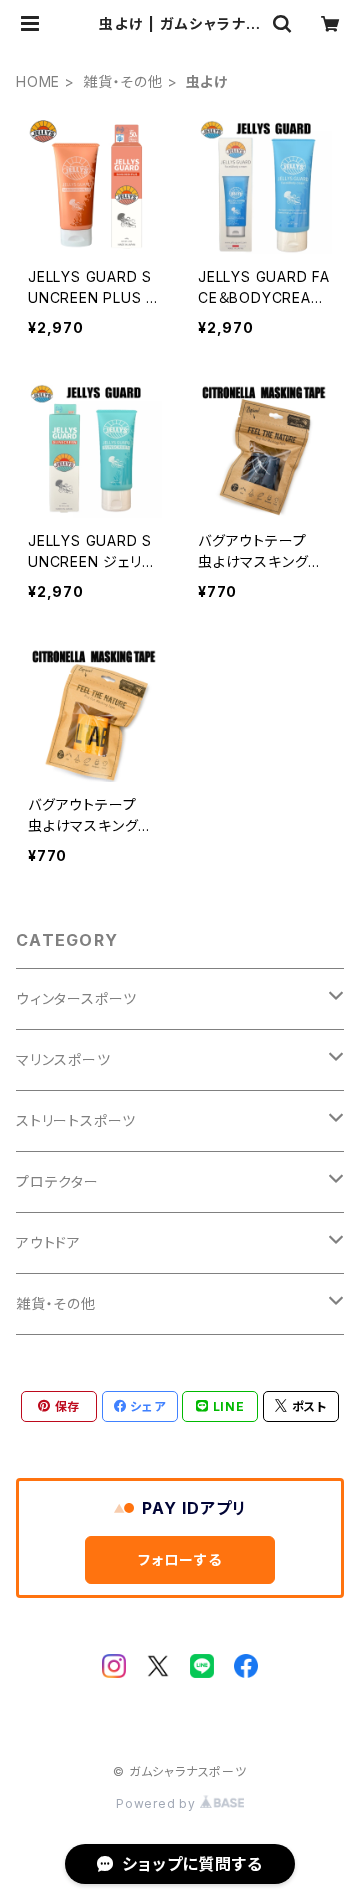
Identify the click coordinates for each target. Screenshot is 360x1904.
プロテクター (57, 1181)
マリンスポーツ (63, 1059)
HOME (38, 81)
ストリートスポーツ (76, 1120)
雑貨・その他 (123, 81)
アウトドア (48, 1242)
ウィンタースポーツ (76, 998)
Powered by (158, 1803)
